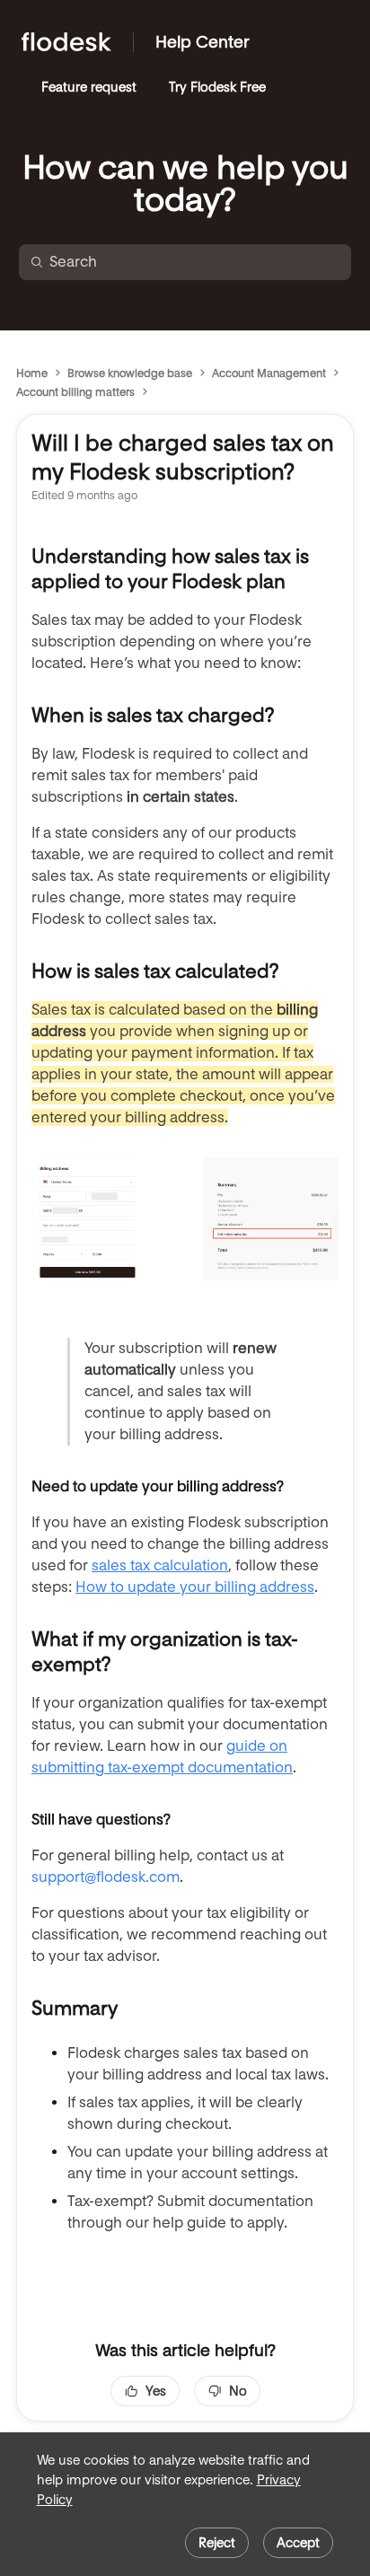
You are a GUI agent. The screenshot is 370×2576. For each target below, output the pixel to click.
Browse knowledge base (130, 373)
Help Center (203, 42)
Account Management (269, 373)
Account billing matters (75, 392)
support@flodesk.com (106, 1877)
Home (32, 373)
